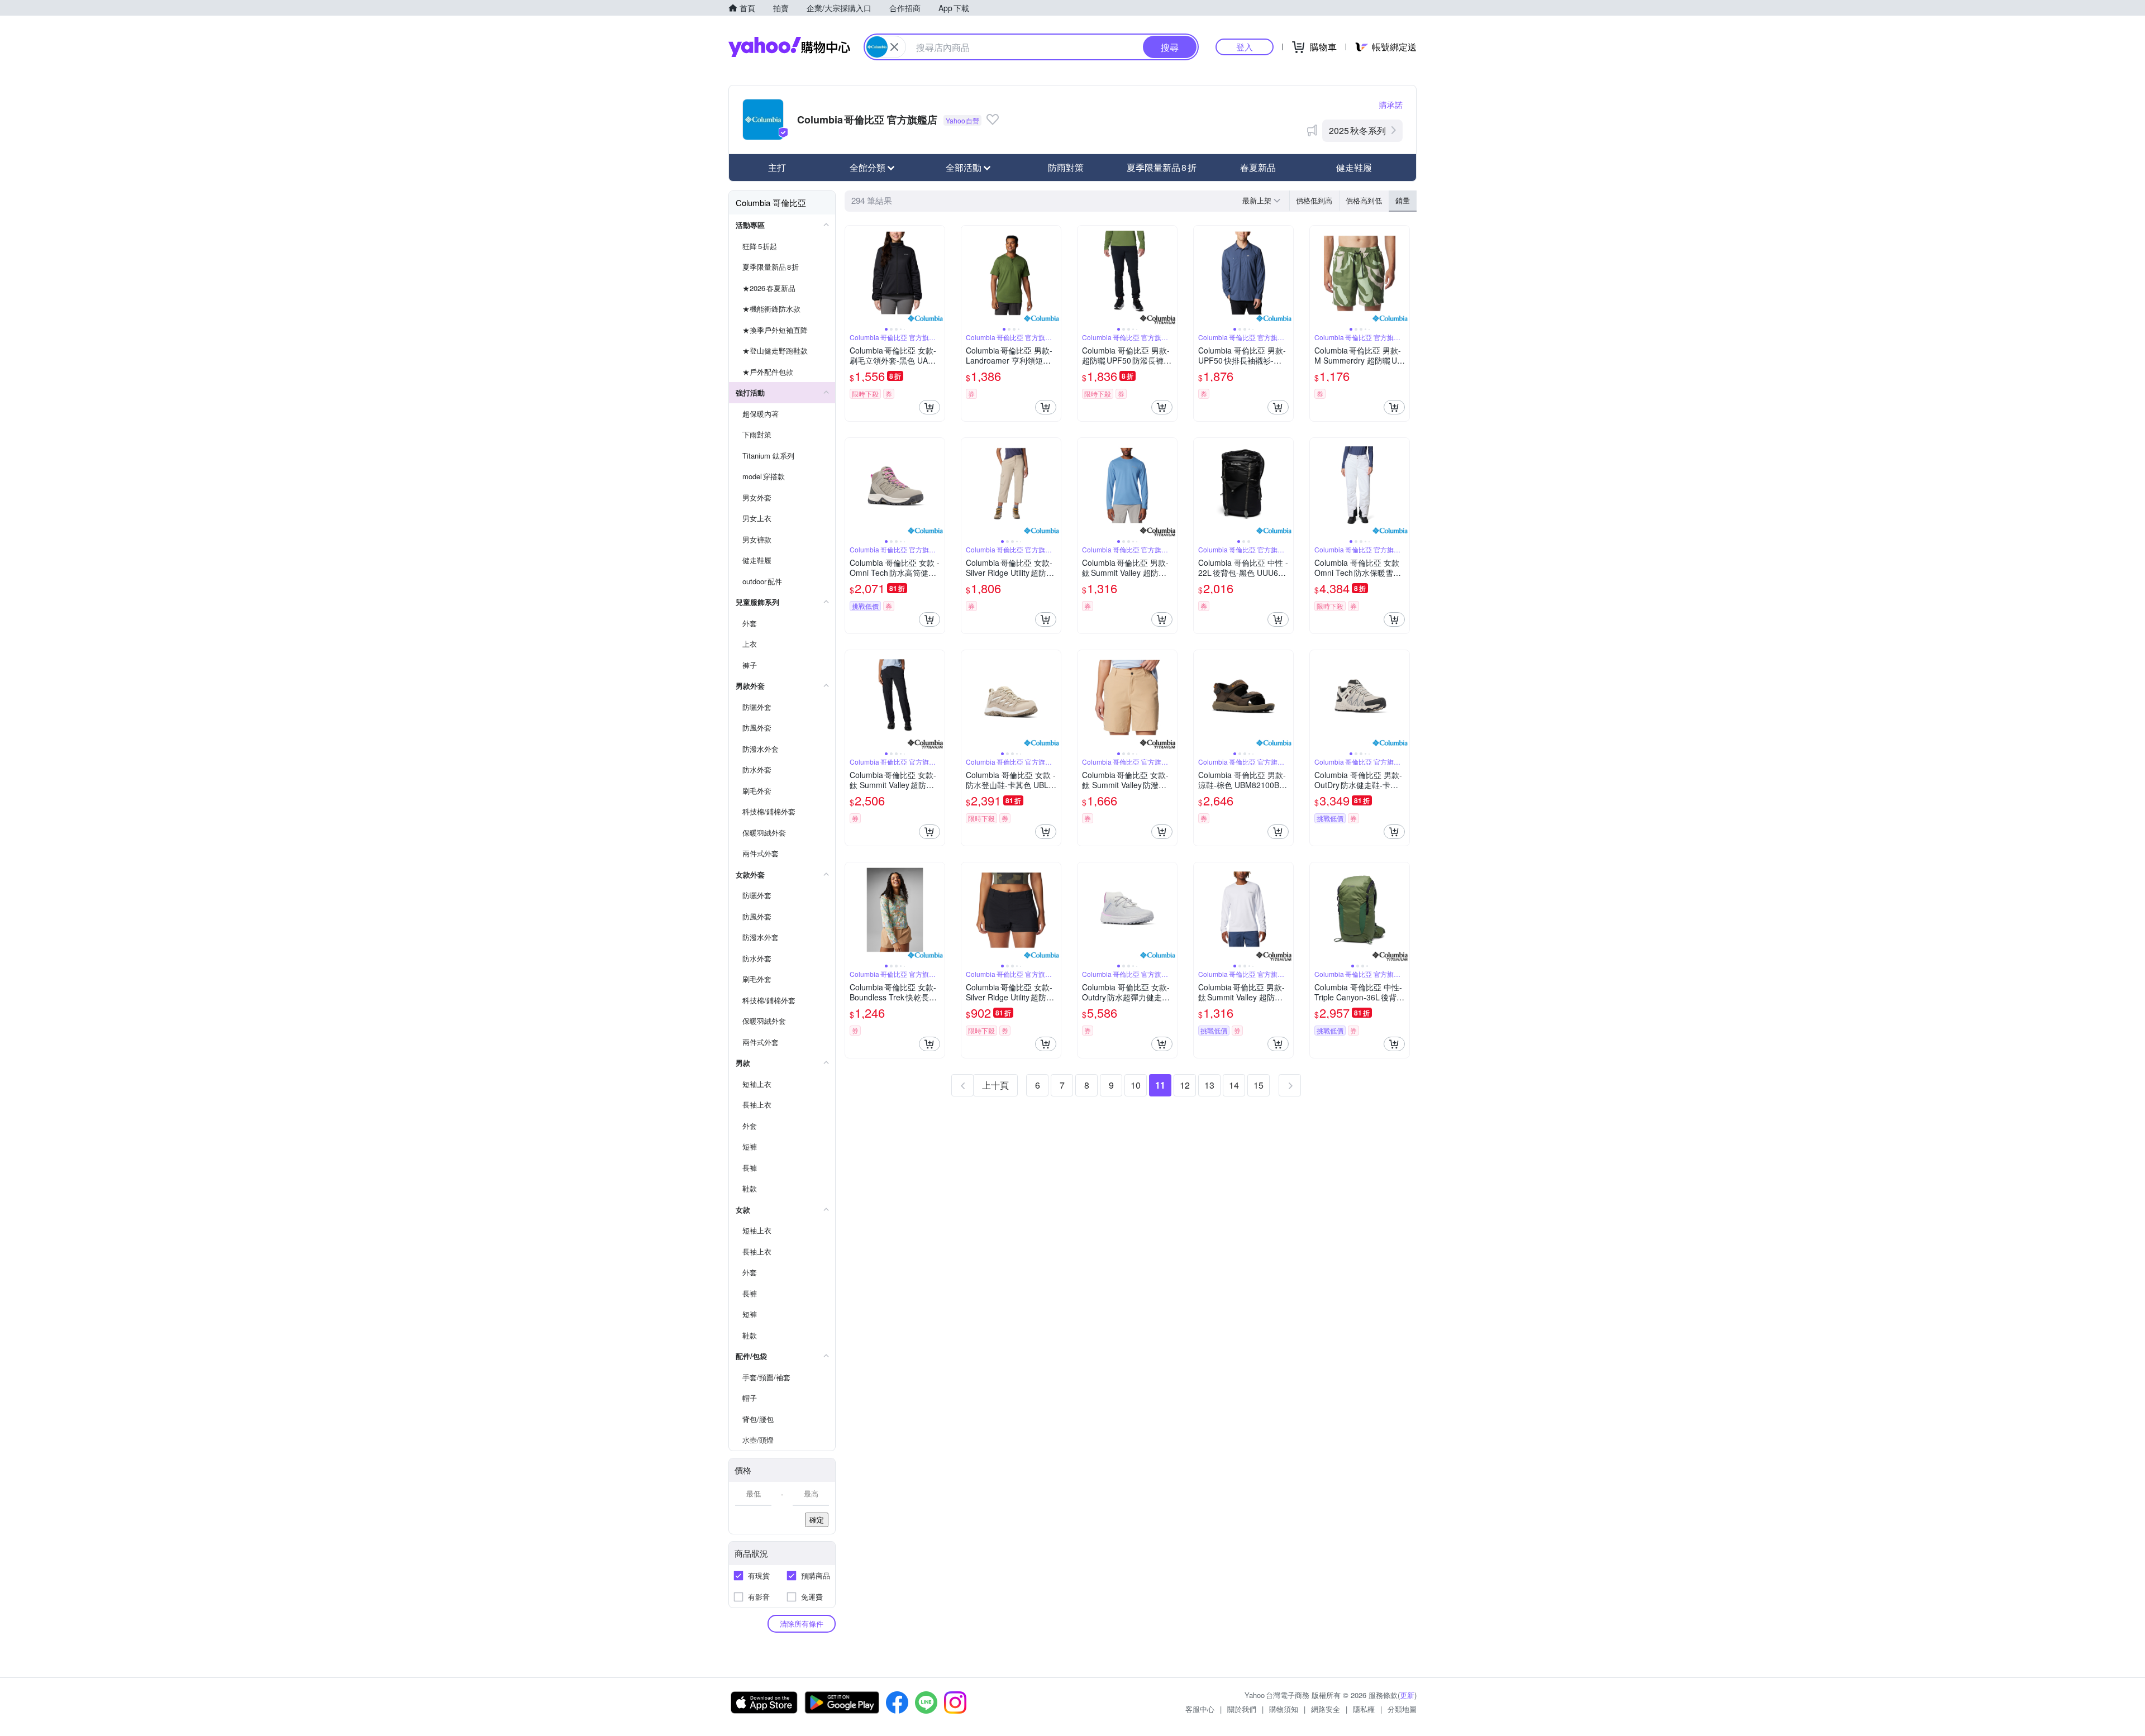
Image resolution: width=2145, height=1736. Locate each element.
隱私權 (1364, 1709)
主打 (777, 167)
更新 (1407, 1695)
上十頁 (995, 1085)
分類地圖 (1402, 1709)
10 (1136, 1085)
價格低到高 (1314, 200)
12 (1185, 1085)
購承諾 (1391, 104)
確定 (817, 1520)
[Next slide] (937, 275)
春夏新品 (1258, 167)
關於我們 (1242, 1709)
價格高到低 (1364, 200)
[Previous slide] (852, 275)
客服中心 (1200, 1709)
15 (1259, 1085)
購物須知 (1284, 1709)
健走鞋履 (1354, 167)
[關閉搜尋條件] (894, 47)
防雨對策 (1066, 167)
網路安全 (1326, 1709)
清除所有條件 (802, 1623)
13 (1209, 1085)
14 (1234, 1085)
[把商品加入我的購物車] (929, 407)
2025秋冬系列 (1357, 130)
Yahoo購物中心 (789, 47)
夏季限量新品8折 (1162, 167)
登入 (1245, 47)
